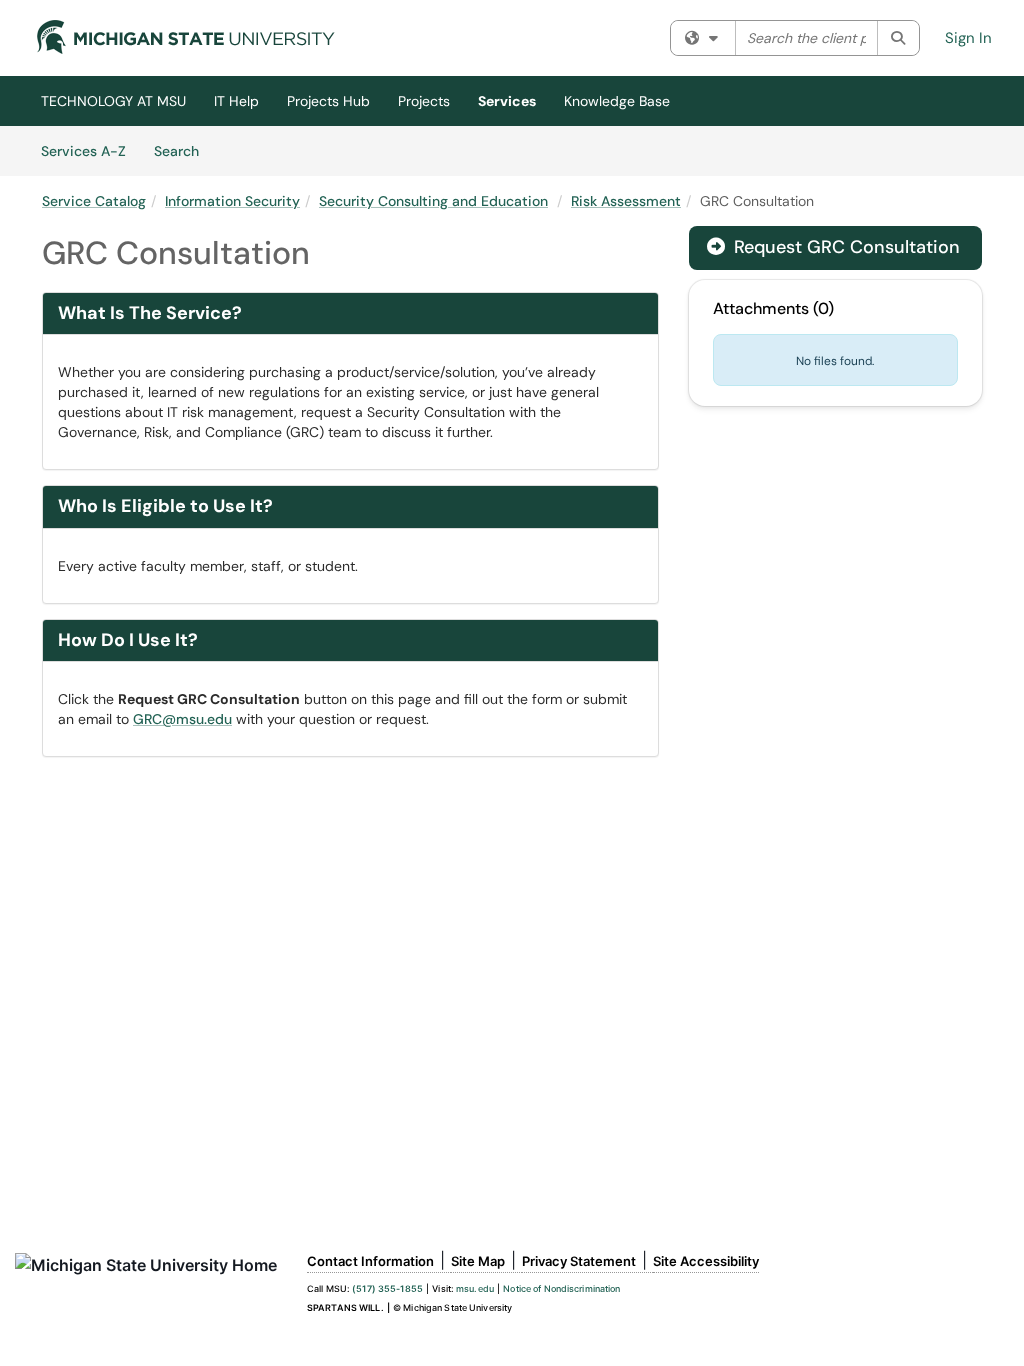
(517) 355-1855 (387, 1288)
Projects (424, 101)
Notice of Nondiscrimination (561, 1288)
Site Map (478, 1261)
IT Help (236, 101)
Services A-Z (83, 151)
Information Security (232, 201)
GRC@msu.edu (182, 719)
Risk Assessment (626, 201)
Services (507, 101)
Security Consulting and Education (433, 201)
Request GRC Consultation (833, 247)
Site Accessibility (706, 1261)
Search (183, 150)
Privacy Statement (579, 1261)
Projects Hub (328, 101)
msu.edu (475, 1288)
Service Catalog (94, 201)
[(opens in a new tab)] (186, 37)
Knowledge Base (617, 101)
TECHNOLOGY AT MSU (113, 101)
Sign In (968, 38)
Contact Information (370, 1261)
